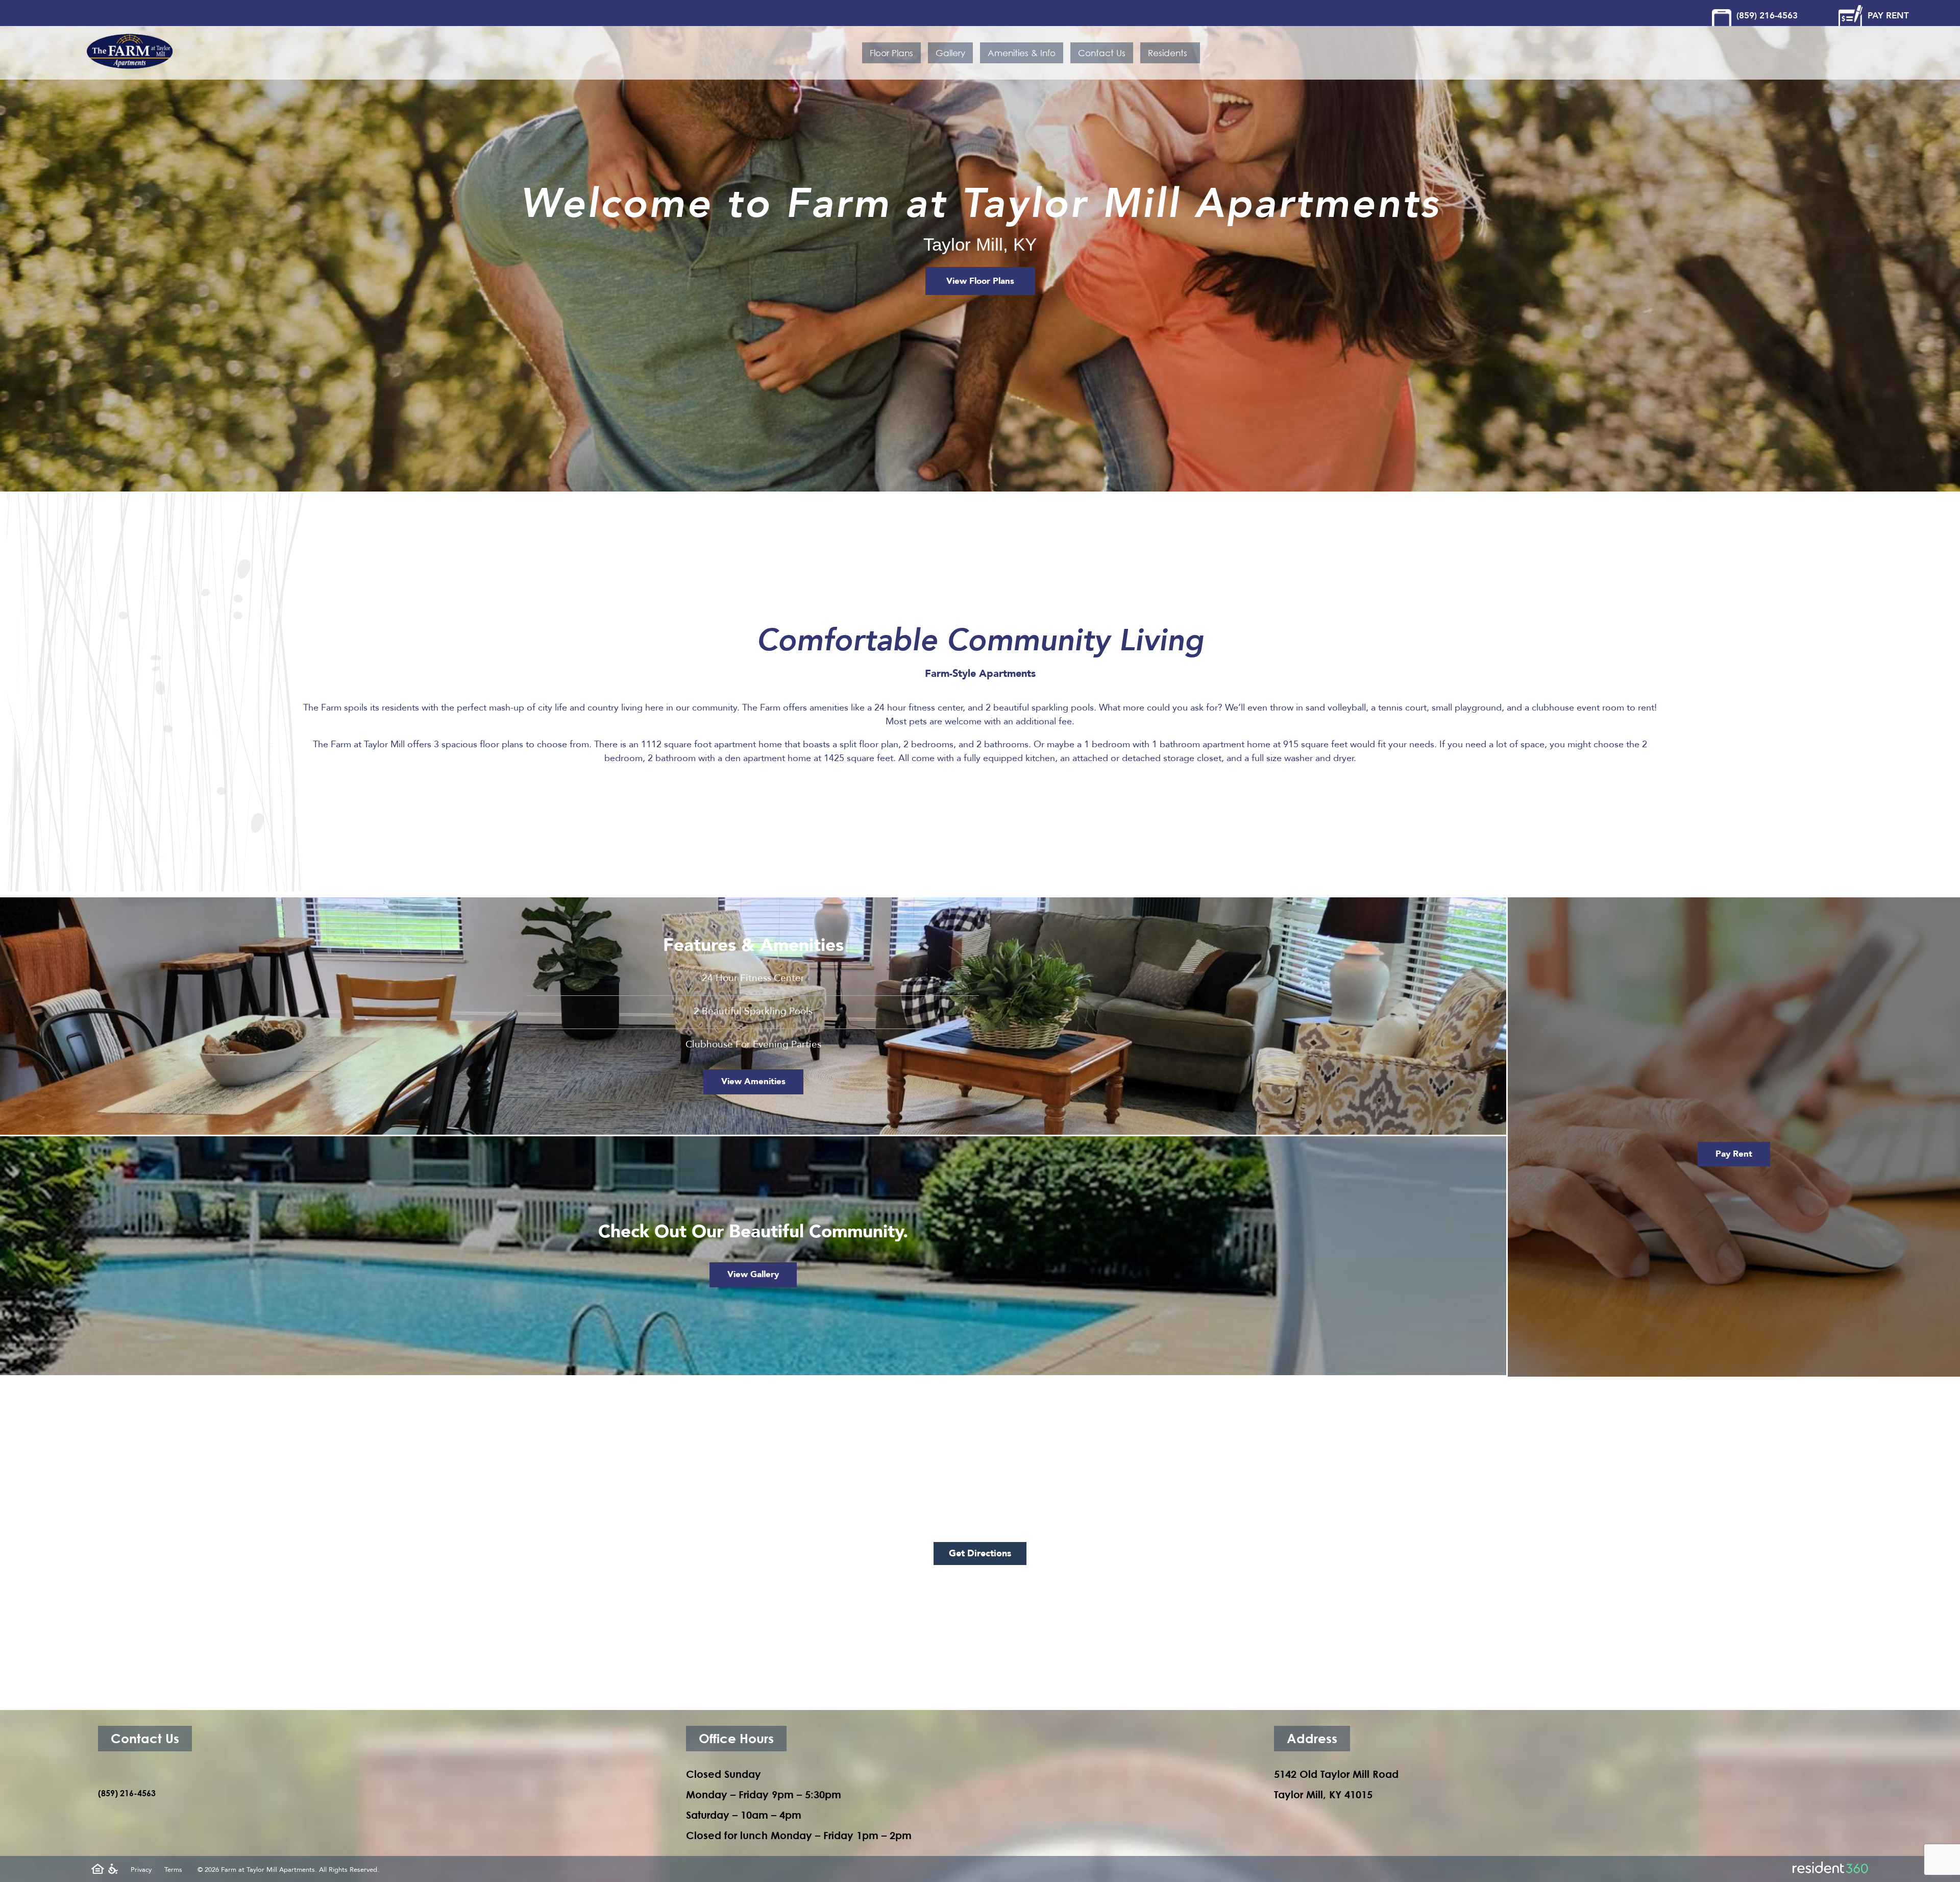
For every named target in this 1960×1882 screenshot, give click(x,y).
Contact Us (1102, 53)
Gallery (950, 53)
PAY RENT (1888, 16)
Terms (173, 1870)
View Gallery (753, 1274)
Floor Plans (891, 53)
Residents (1170, 53)
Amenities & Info (1022, 53)
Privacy (141, 1870)
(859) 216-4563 (1767, 16)
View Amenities (753, 1081)
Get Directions (980, 1554)
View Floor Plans (980, 281)
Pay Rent (1734, 1154)
